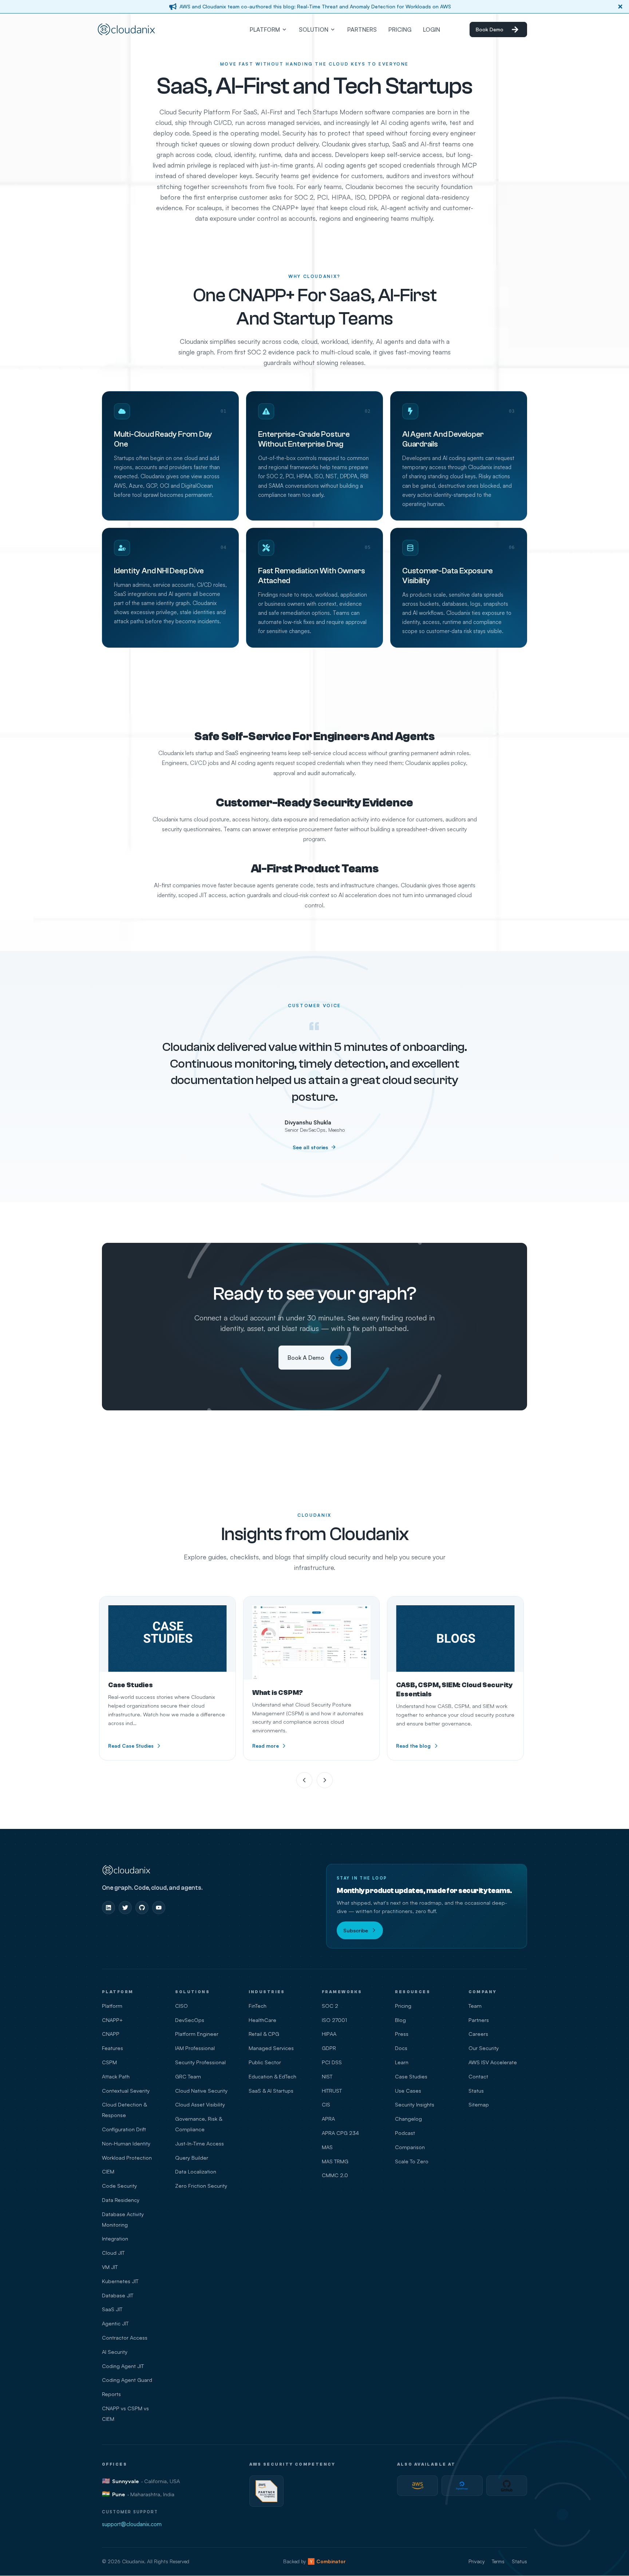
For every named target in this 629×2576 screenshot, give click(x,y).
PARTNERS (362, 30)
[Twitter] (125, 1908)
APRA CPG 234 (340, 2133)
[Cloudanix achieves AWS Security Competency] (266, 2491)
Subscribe (356, 1930)
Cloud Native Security (201, 2090)
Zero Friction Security (201, 2186)
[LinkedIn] (108, 1908)
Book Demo (490, 29)
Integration (115, 2238)
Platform (112, 2006)
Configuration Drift (124, 2129)
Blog (400, 2020)
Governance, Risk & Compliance (199, 2124)
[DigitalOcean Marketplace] (462, 2486)
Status (476, 2090)
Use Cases (408, 2090)
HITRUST (332, 2090)
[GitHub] (142, 1908)
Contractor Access (125, 2337)
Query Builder (192, 2157)
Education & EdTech (272, 2076)
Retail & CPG (264, 2034)
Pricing (403, 2006)
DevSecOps (190, 2020)
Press (402, 2034)
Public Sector (265, 2062)
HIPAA (329, 2034)
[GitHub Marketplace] (507, 2486)
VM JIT (110, 2267)
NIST (327, 2076)
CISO (181, 2006)
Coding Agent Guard (127, 2380)
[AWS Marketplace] (418, 2486)
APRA (328, 2118)
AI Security (115, 2352)
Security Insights (415, 2104)
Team (475, 2006)
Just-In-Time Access (199, 2143)
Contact (478, 2076)
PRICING (400, 30)
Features (112, 2048)
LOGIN (432, 30)
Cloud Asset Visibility (200, 2104)
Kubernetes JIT (120, 2281)
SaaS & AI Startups (271, 2090)
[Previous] (304, 1780)
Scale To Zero (412, 2161)
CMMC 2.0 (335, 2175)
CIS (326, 2104)
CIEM (108, 2171)
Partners (479, 2020)
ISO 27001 (334, 2020)
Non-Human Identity (126, 2143)
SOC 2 (330, 2006)
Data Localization (196, 2171)
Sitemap (479, 2104)
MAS (327, 2147)
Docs (401, 2048)
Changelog (408, 2118)
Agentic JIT (115, 2323)
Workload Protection (127, 2157)
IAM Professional (195, 2048)
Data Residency (121, 2200)
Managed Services (271, 2048)
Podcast (405, 2133)
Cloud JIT (113, 2253)
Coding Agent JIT (123, 2366)
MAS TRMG (335, 2161)
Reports (111, 2394)
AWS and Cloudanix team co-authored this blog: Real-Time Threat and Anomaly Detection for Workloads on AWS (315, 6)
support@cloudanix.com (132, 2524)
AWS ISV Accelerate (493, 2062)
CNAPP (111, 2034)
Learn (402, 2062)
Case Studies (411, 2076)
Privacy (476, 2561)
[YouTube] (159, 1908)
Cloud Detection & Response (124, 2110)
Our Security (484, 2048)
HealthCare (262, 2020)
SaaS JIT (112, 2309)
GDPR (329, 2048)
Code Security (119, 2186)
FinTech (258, 2006)
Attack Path (116, 2076)
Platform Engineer (197, 2034)
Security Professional (200, 2062)
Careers (478, 2034)
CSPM (109, 2062)
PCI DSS (332, 2062)
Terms (498, 2561)
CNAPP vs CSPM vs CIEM (125, 2413)
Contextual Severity (126, 2090)
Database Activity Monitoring (123, 2219)
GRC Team (188, 2076)
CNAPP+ (112, 2020)
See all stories (310, 1147)
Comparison (410, 2147)
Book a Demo (306, 1358)
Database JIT (118, 2295)
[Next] (325, 1780)
